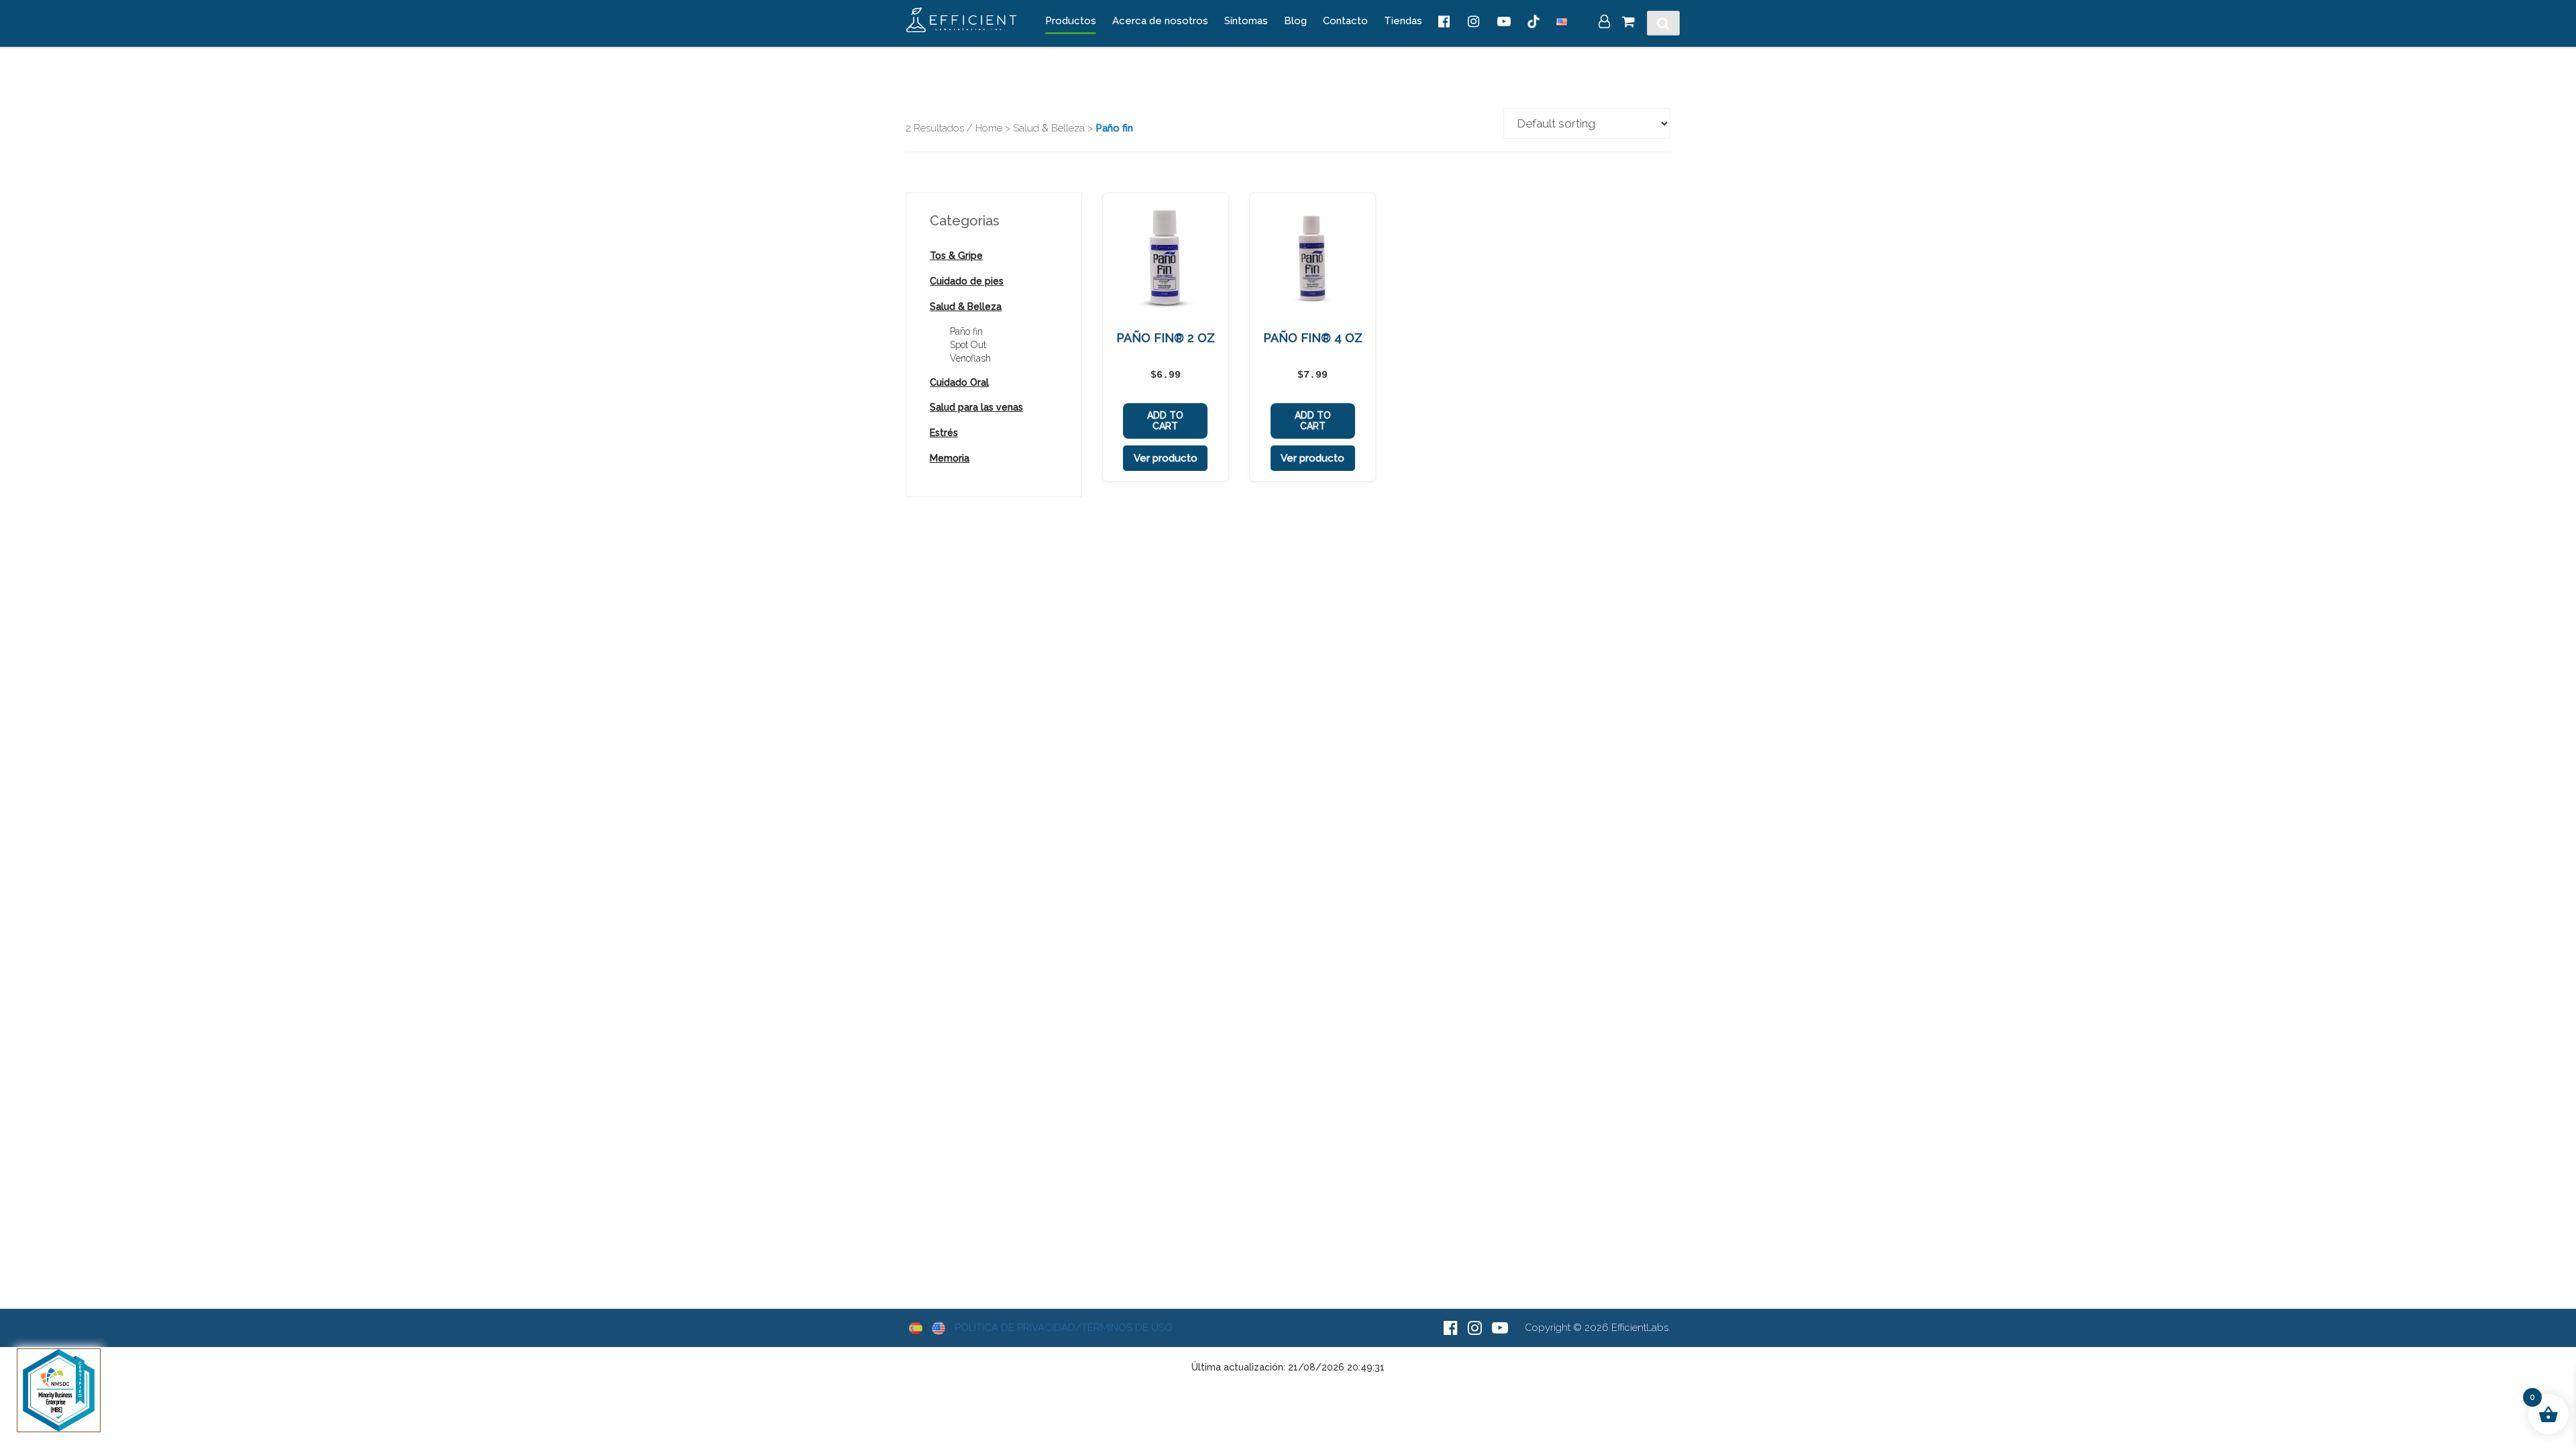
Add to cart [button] (1165, 421)
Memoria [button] (950, 458)
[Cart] (1628, 23)
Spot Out (968, 345)
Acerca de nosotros (1160, 21)
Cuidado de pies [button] (967, 281)
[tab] (994, 256)
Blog (1295, 21)
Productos (1071, 21)
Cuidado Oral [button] (959, 382)
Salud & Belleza (1049, 128)
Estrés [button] (944, 433)
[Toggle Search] (1663, 23)
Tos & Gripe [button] (956, 256)
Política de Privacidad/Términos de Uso (1064, 1328)
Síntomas (1246, 21)
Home (989, 128)
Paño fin (966, 331)
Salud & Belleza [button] (966, 307)
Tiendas (1403, 21)
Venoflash (970, 358)
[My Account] (1604, 23)
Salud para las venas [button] (976, 407)
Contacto (1345, 21)
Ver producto (1166, 458)
